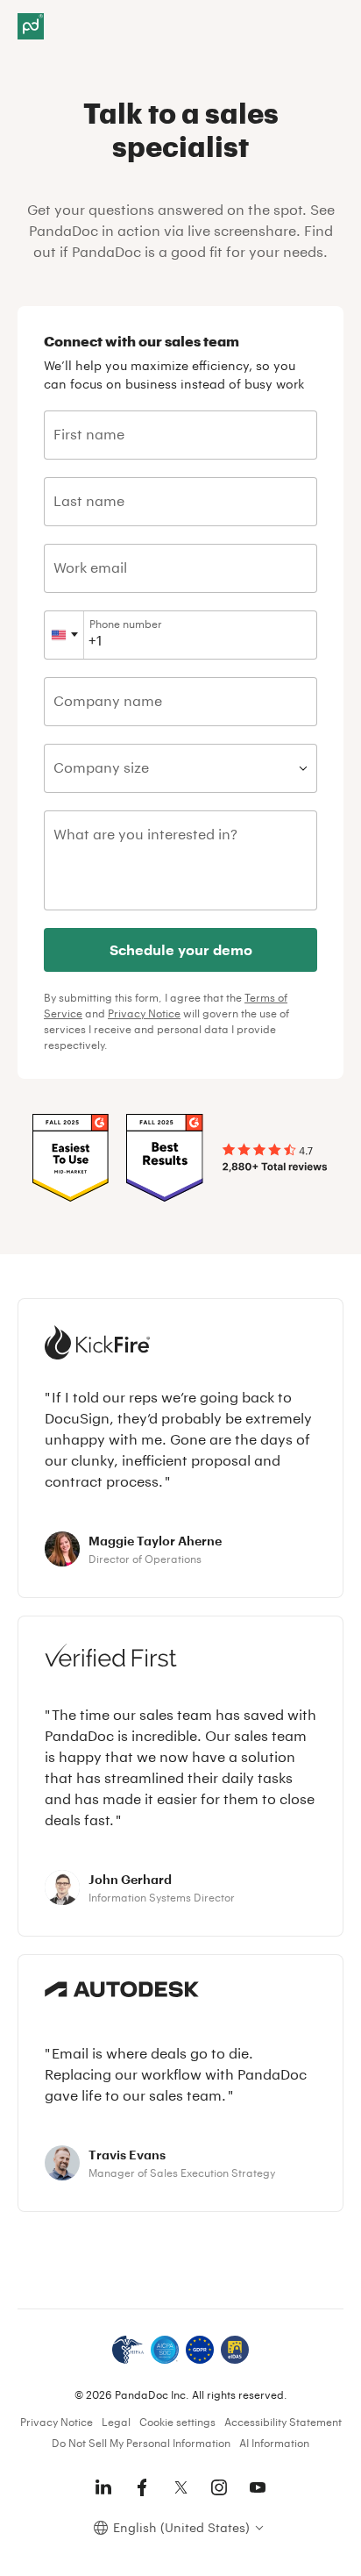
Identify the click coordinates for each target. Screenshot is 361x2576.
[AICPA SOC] (165, 2350)
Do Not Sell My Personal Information (141, 2443)
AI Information (274, 2443)
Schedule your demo (181, 949)
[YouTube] (258, 2487)
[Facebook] (142, 2487)
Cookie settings (177, 2422)
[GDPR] (200, 2350)
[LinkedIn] (103, 2487)
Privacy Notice (144, 1013)
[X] (180, 2487)
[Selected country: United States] (64, 635)
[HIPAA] (128, 2350)
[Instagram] (219, 2487)
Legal (116, 2422)
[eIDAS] (235, 2350)
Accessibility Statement (283, 2422)
